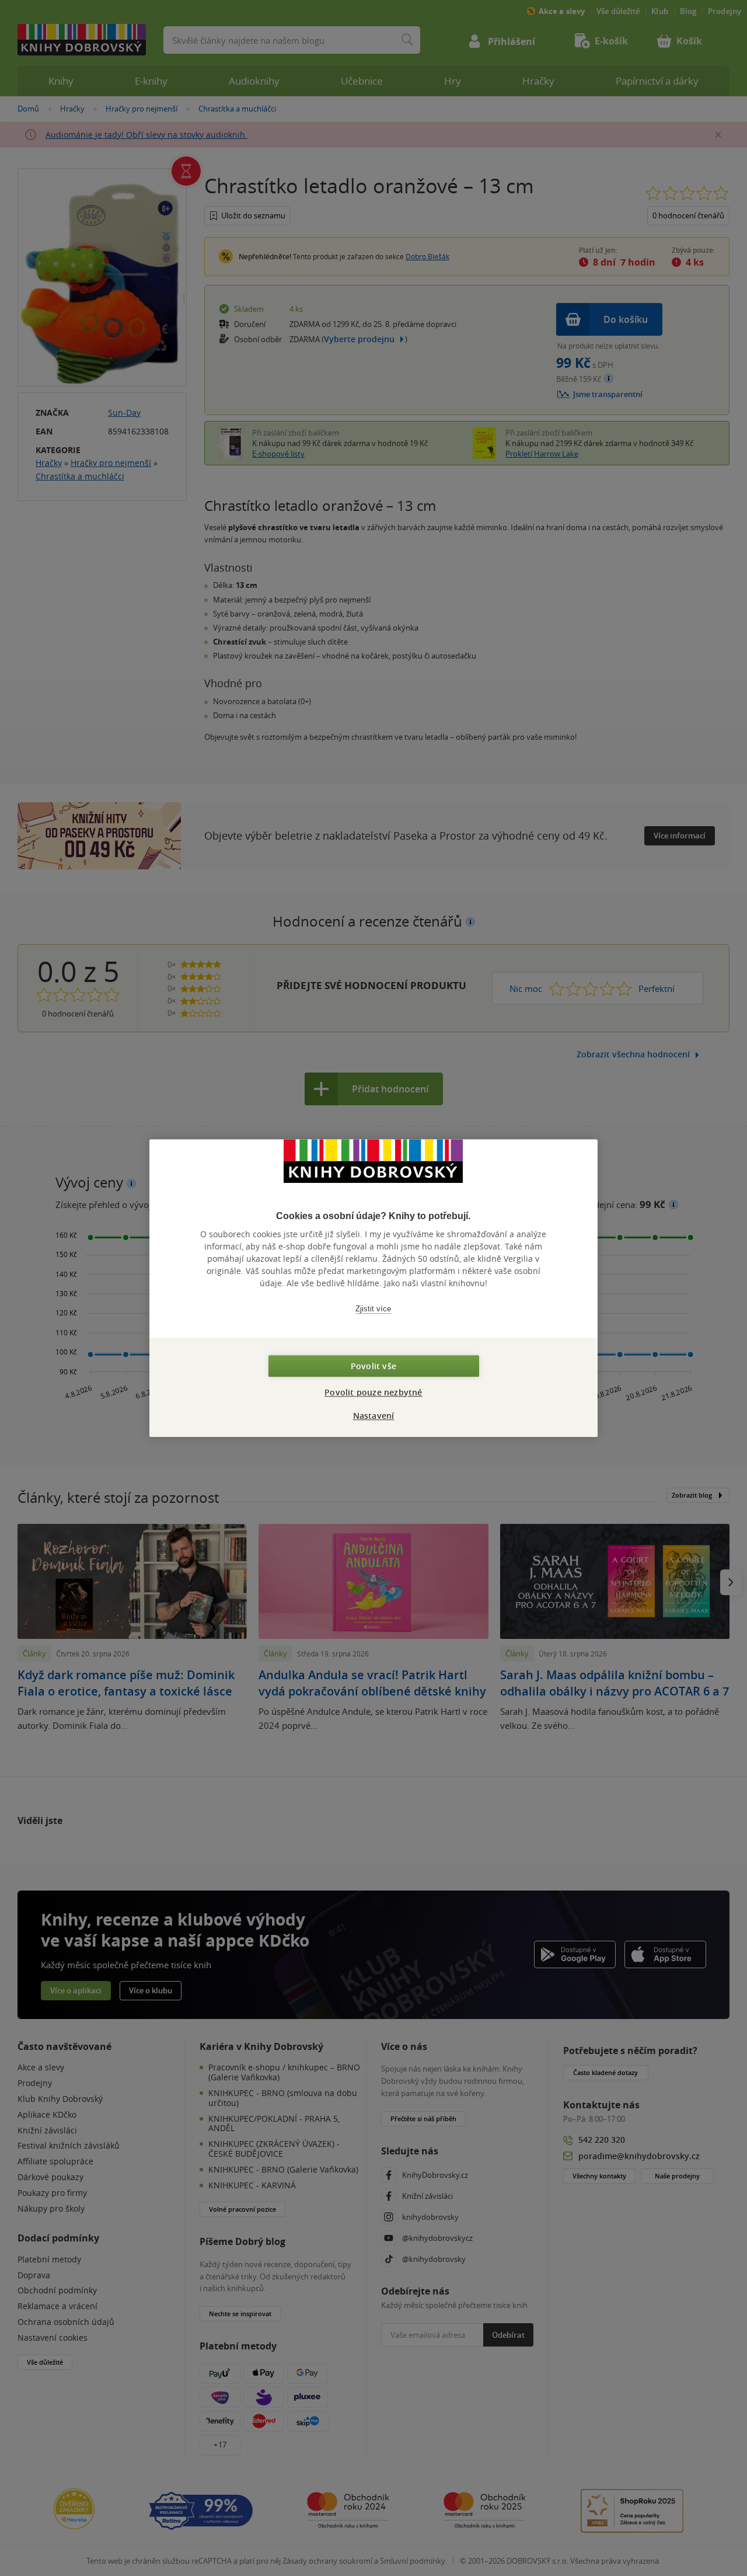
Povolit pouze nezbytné (373, 1392)
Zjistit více (373, 1309)
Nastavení (374, 1416)
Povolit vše (373, 1366)
